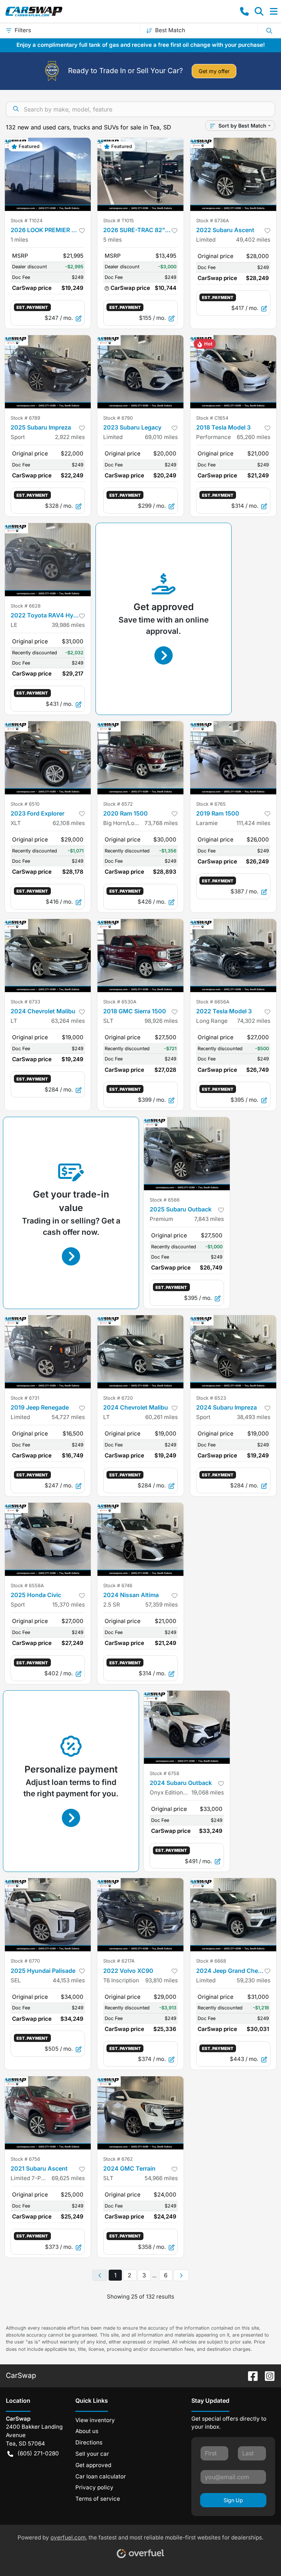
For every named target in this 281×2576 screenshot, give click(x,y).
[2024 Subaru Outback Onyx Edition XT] (187, 1727)
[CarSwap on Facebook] (250, 2375)
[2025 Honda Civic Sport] (48, 1539)
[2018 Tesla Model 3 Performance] (233, 372)
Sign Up (233, 2500)
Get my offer (214, 71)
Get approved (93, 2465)
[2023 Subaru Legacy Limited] (140, 372)
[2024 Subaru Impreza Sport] (233, 1352)
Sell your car (92, 2454)
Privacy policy (94, 2487)
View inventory (95, 2420)
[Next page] (181, 2276)
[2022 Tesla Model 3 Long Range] (233, 956)
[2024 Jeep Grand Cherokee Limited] (233, 1915)
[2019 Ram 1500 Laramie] (233, 758)
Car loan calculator (101, 2476)
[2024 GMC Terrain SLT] (140, 2113)
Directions (89, 2442)
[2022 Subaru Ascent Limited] (233, 174)
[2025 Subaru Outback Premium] (187, 1154)
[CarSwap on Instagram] (267, 2375)
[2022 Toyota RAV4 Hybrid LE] (48, 560)
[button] (244, 11)
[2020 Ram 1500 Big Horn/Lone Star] (140, 758)
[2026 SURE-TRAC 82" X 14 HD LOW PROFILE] (140, 174)
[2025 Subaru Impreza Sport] (48, 372)
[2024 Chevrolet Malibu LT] (48, 956)
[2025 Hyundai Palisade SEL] (48, 1915)
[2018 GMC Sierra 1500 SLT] (140, 956)
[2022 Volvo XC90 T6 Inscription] (140, 1915)
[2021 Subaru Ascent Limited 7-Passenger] (48, 2113)
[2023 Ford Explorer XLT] (48, 758)
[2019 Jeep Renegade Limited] (48, 1352)
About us (87, 2431)
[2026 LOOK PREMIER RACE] (48, 174)
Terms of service (98, 2499)
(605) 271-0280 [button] (38, 2453)
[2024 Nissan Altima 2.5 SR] (140, 1539)
